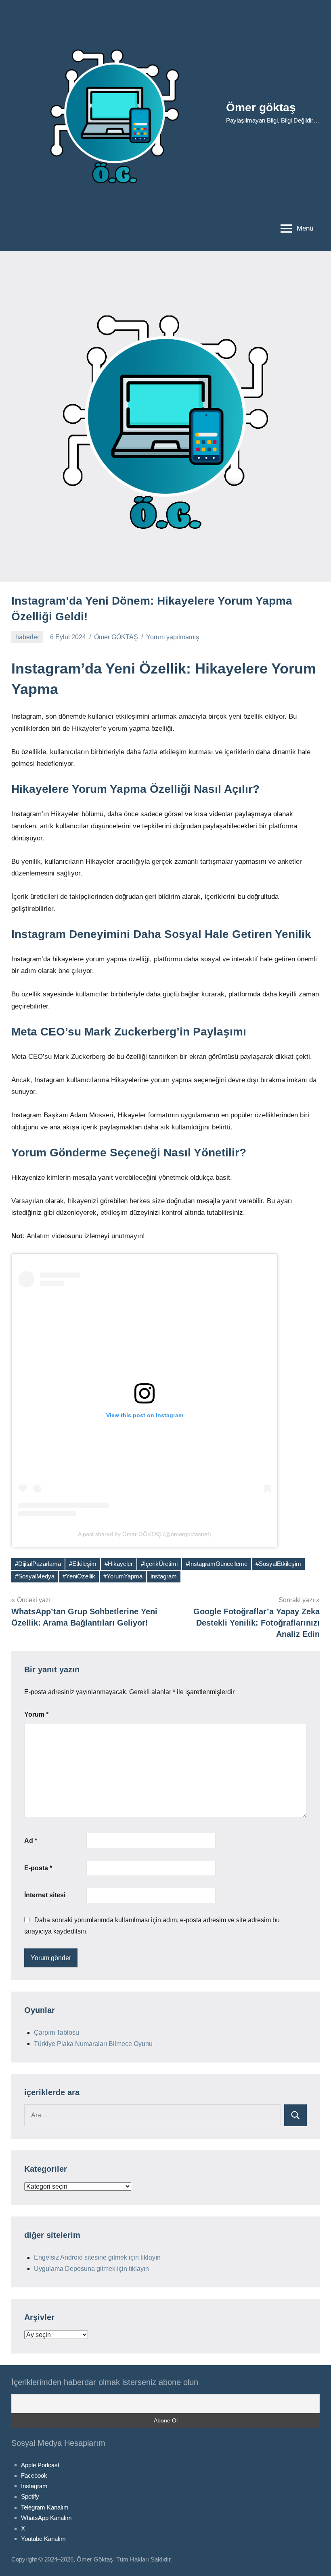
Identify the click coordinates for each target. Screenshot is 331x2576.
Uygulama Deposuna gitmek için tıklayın (91, 2269)
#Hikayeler (119, 1564)
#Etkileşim (83, 1564)
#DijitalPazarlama (38, 1564)
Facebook (34, 2475)
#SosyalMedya (35, 1576)
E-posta (38, 1868)
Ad (31, 1841)
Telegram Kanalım (45, 2507)
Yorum (36, 1714)
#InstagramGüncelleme (217, 1564)
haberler (27, 637)
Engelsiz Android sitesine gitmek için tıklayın (97, 2257)
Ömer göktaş (261, 107)
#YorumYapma (123, 1576)
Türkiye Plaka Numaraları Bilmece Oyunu (93, 2044)
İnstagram (34, 2486)
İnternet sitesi (45, 1895)
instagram (164, 1576)
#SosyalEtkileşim (278, 1564)
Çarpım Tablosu (57, 2032)
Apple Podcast (40, 2465)
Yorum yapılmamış (173, 637)
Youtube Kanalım (43, 2539)
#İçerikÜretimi (159, 1564)
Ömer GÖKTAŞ (116, 637)
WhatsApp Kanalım (46, 2518)
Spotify (30, 2496)
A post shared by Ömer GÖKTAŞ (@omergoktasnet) (145, 1534)
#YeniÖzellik (79, 1576)
